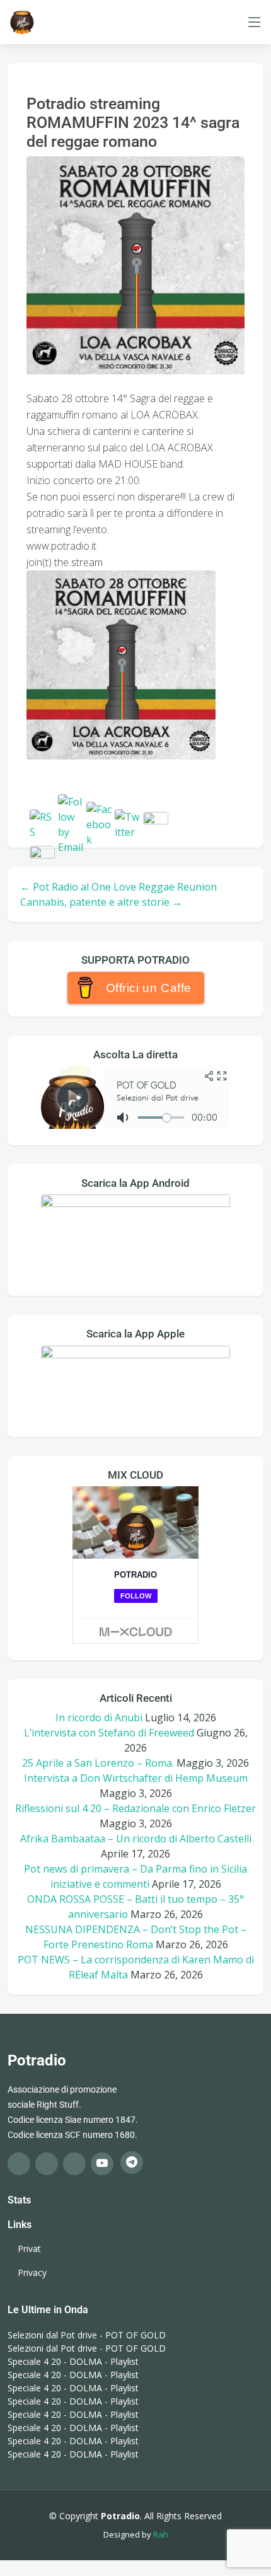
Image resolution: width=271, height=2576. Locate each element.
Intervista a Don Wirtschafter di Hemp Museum (136, 1778)
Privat (29, 2249)
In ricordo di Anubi (99, 1718)
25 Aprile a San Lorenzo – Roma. (98, 1763)
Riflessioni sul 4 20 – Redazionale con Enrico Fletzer (135, 1808)
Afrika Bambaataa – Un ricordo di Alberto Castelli (136, 1839)
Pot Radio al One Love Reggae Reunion (118, 887)
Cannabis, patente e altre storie (101, 902)
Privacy (32, 2273)
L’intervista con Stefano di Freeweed (109, 1733)
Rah (161, 2534)
